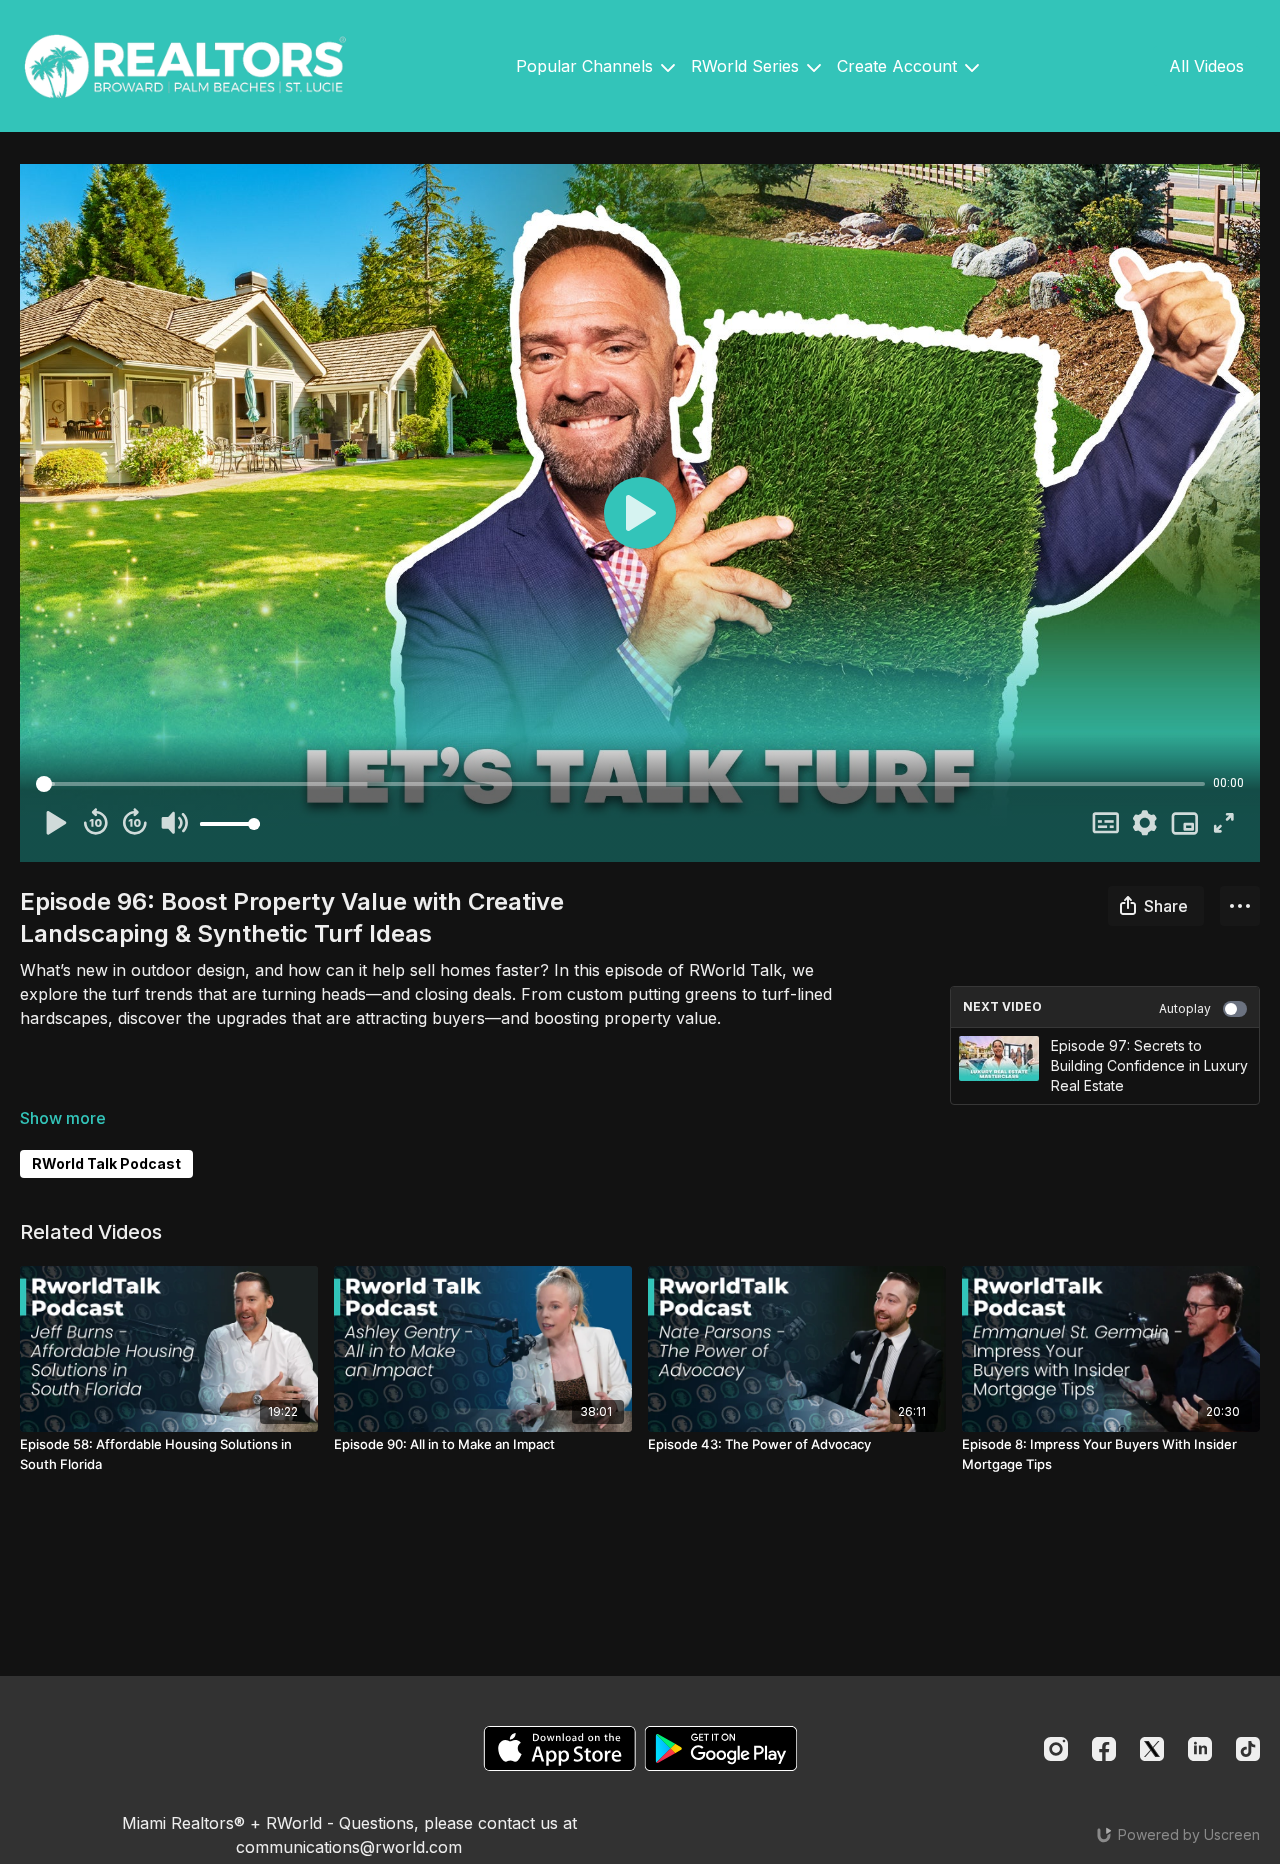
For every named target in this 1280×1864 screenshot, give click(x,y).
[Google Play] (721, 1748)
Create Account (899, 66)
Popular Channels (587, 66)
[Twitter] (1152, 1749)
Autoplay (1185, 1008)
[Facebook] (1104, 1749)
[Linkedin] (1200, 1749)
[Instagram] (1056, 1749)
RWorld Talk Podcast (106, 1163)
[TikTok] (1248, 1749)
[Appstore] (559, 1748)
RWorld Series (747, 66)
